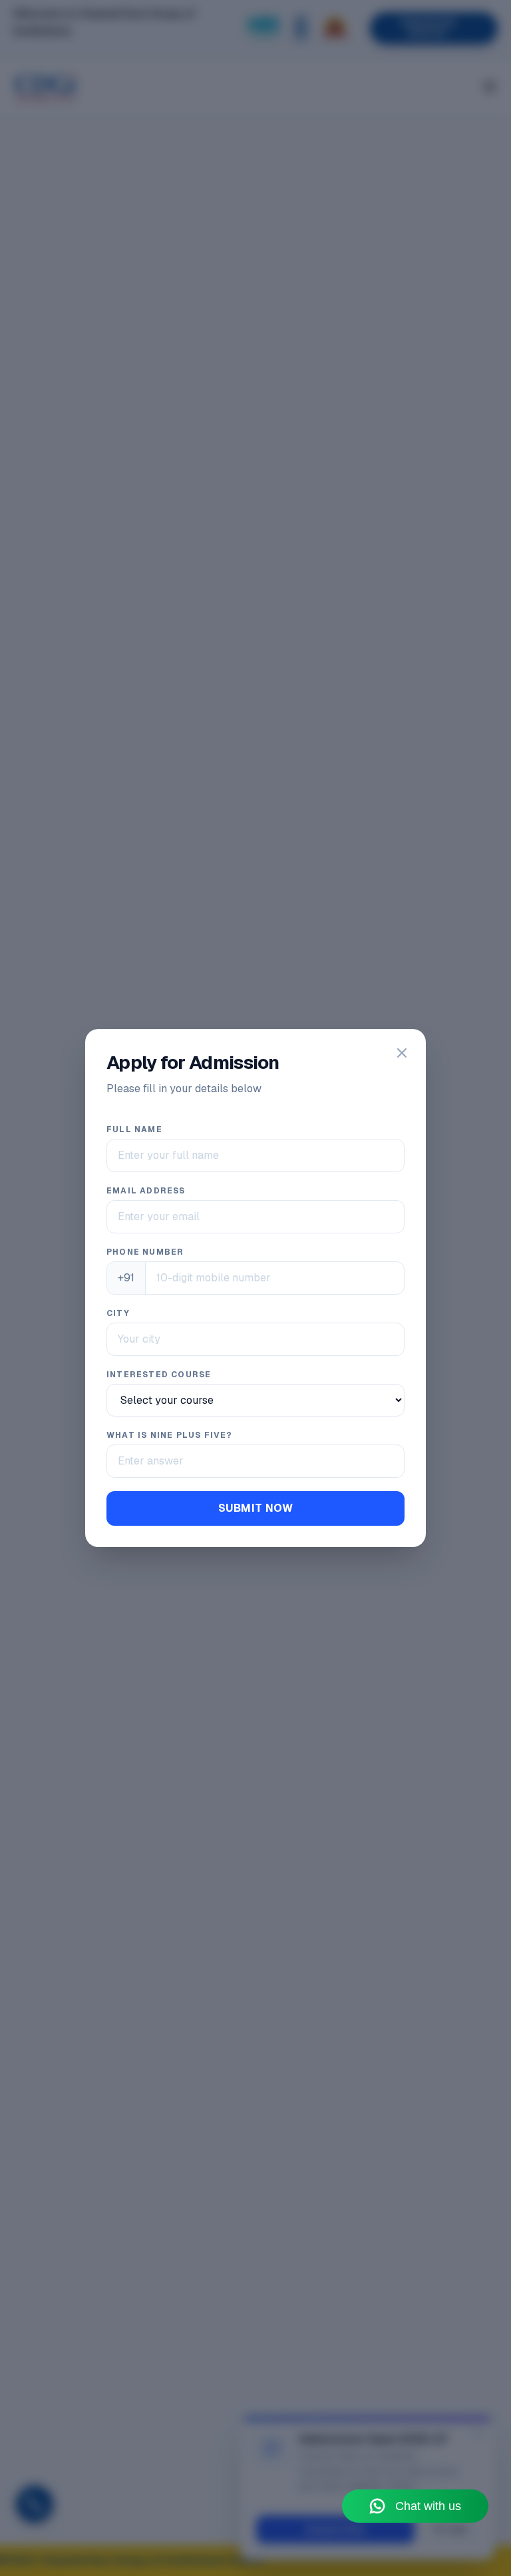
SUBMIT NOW (255, 1508)
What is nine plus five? (170, 1435)
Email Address (146, 1191)
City (118, 1313)
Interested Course (159, 1375)
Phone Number (145, 1252)
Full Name (134, 1129)
